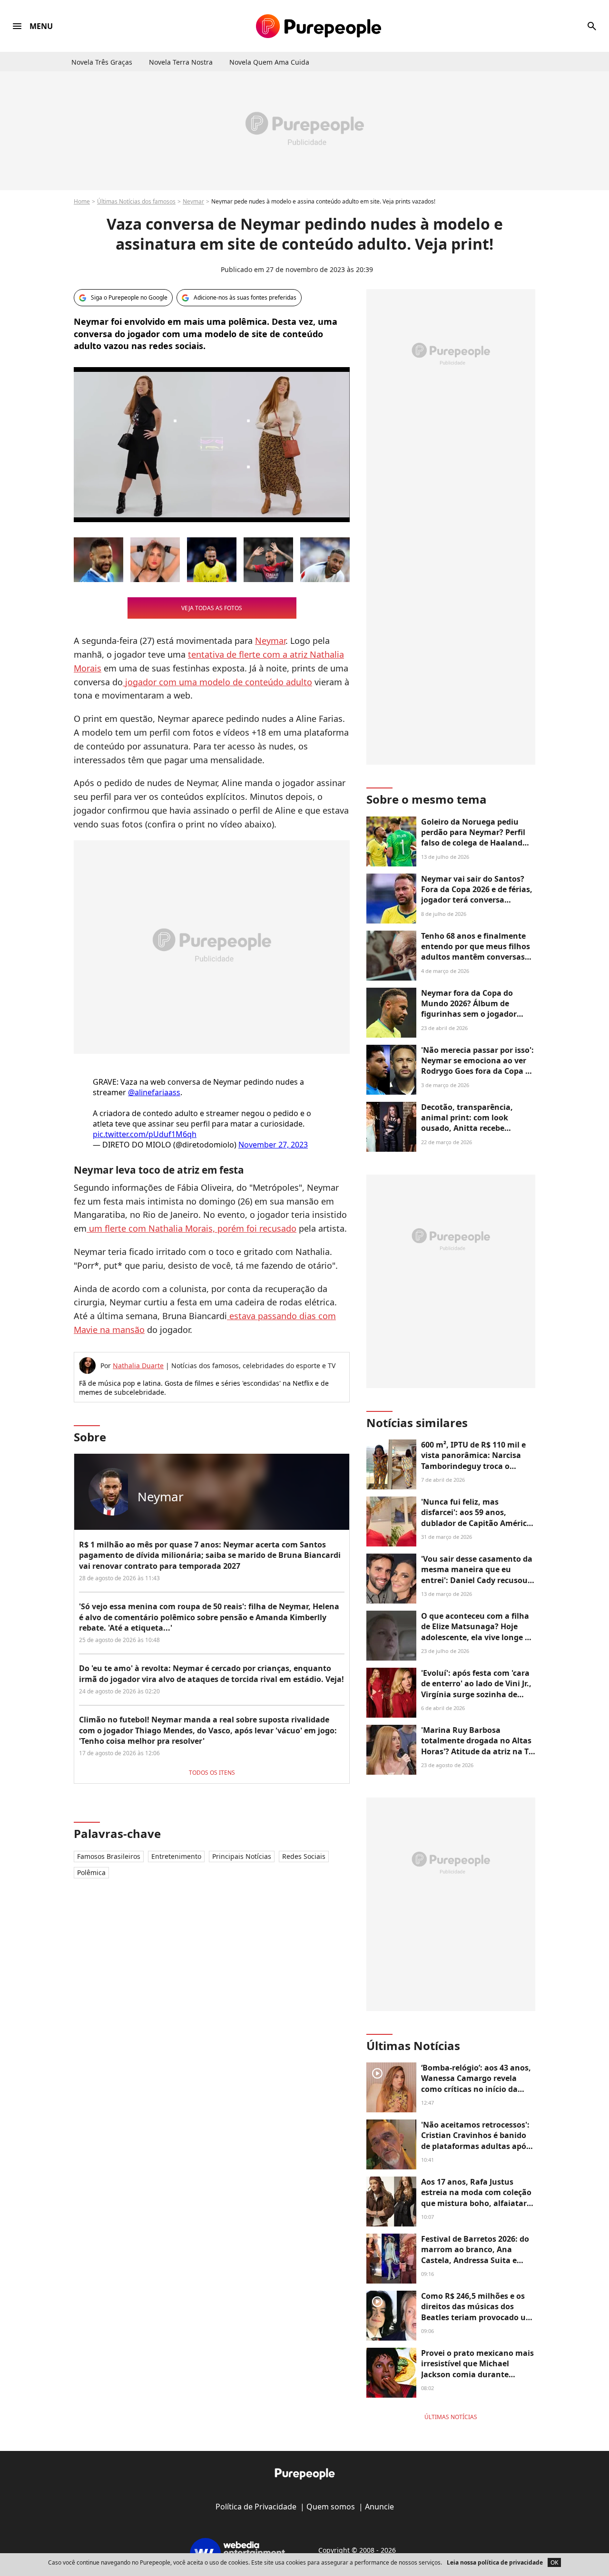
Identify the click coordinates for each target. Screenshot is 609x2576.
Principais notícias (242, 1856)
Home (82, 201)
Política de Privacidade (256, 2507)
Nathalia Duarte (138, 1366)
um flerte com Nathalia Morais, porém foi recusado (192, 1228)
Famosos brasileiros (109, 1856)
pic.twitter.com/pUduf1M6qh (145, 1134)
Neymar (193, 201)
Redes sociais (304, 1856)
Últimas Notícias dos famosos (136, 201)
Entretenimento (176, 1856)
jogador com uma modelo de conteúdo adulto (217, 682)
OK (554, 2562)
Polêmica (91, 1872)
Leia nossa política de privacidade (495, 2562)
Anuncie (379, 2507)
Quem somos (331, 2507)
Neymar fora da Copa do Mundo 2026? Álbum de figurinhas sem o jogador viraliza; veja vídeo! (469, 1009)
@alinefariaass (154, 1092)
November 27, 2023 (273, 1145)
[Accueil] (319, 26)
